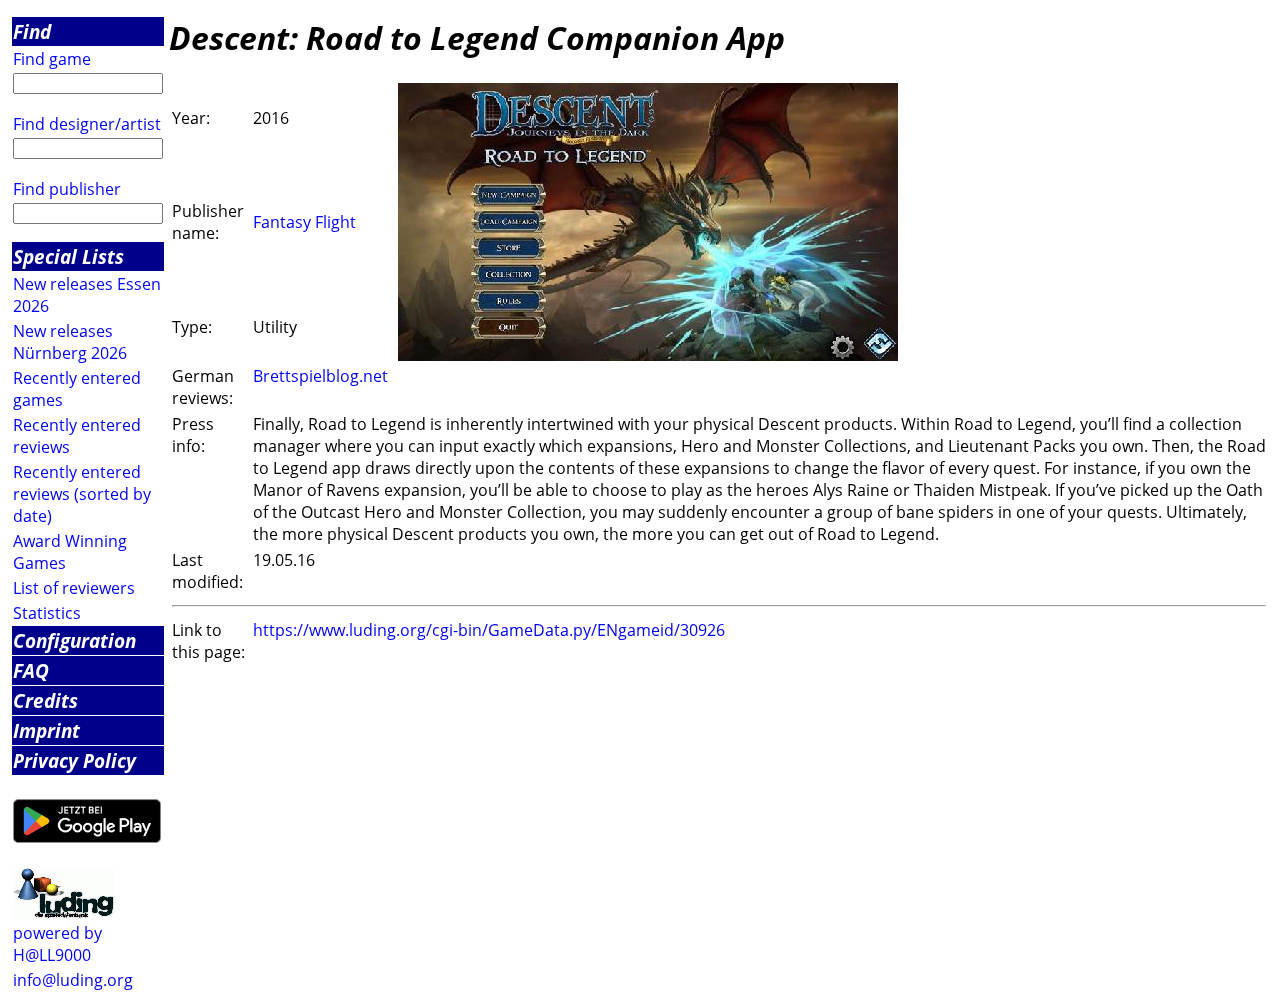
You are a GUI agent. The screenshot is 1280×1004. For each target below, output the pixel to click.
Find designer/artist (87, 124)
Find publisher (67, 189)
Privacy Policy (74, 760)
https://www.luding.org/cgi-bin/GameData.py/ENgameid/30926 (489, 630)
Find (32, 31)
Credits (45, 700)
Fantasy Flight (304, 222)
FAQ (31, 670)
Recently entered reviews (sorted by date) (82, 494)
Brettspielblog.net (320, 376)
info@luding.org (73, 980)
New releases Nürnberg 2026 (70, 342)
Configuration (74, 640)
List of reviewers (74, 588)
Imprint (46, 730)
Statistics (47, 613)
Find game (52, 59)
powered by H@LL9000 (57, 944)
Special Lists (68, 256)
